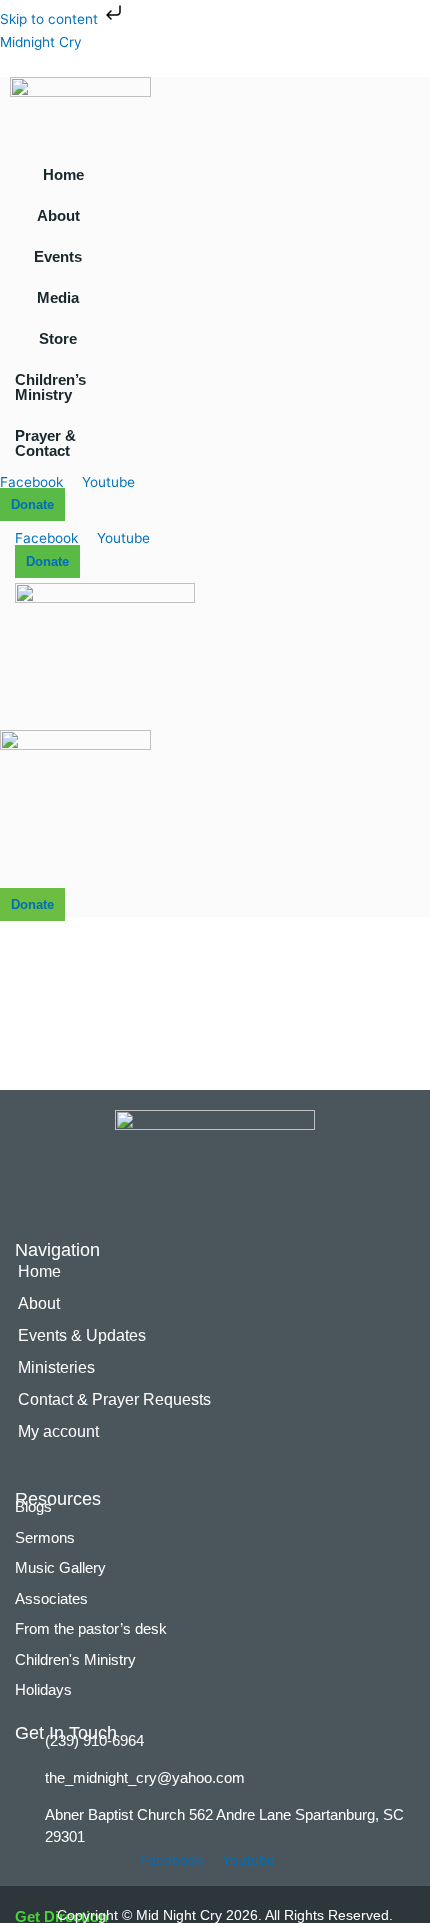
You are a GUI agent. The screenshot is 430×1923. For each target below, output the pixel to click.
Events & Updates (82, 1335)
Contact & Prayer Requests (114, 1399)
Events (58, 256)
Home (63, 174)
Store (58, 338)
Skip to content (51, 19)
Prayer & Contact (45, 443)
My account (58, 1431)
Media (58, 297)
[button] (63, 215)
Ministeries (56, 1367)
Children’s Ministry (50, 387)
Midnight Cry (41, 42)
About (58, 215)
